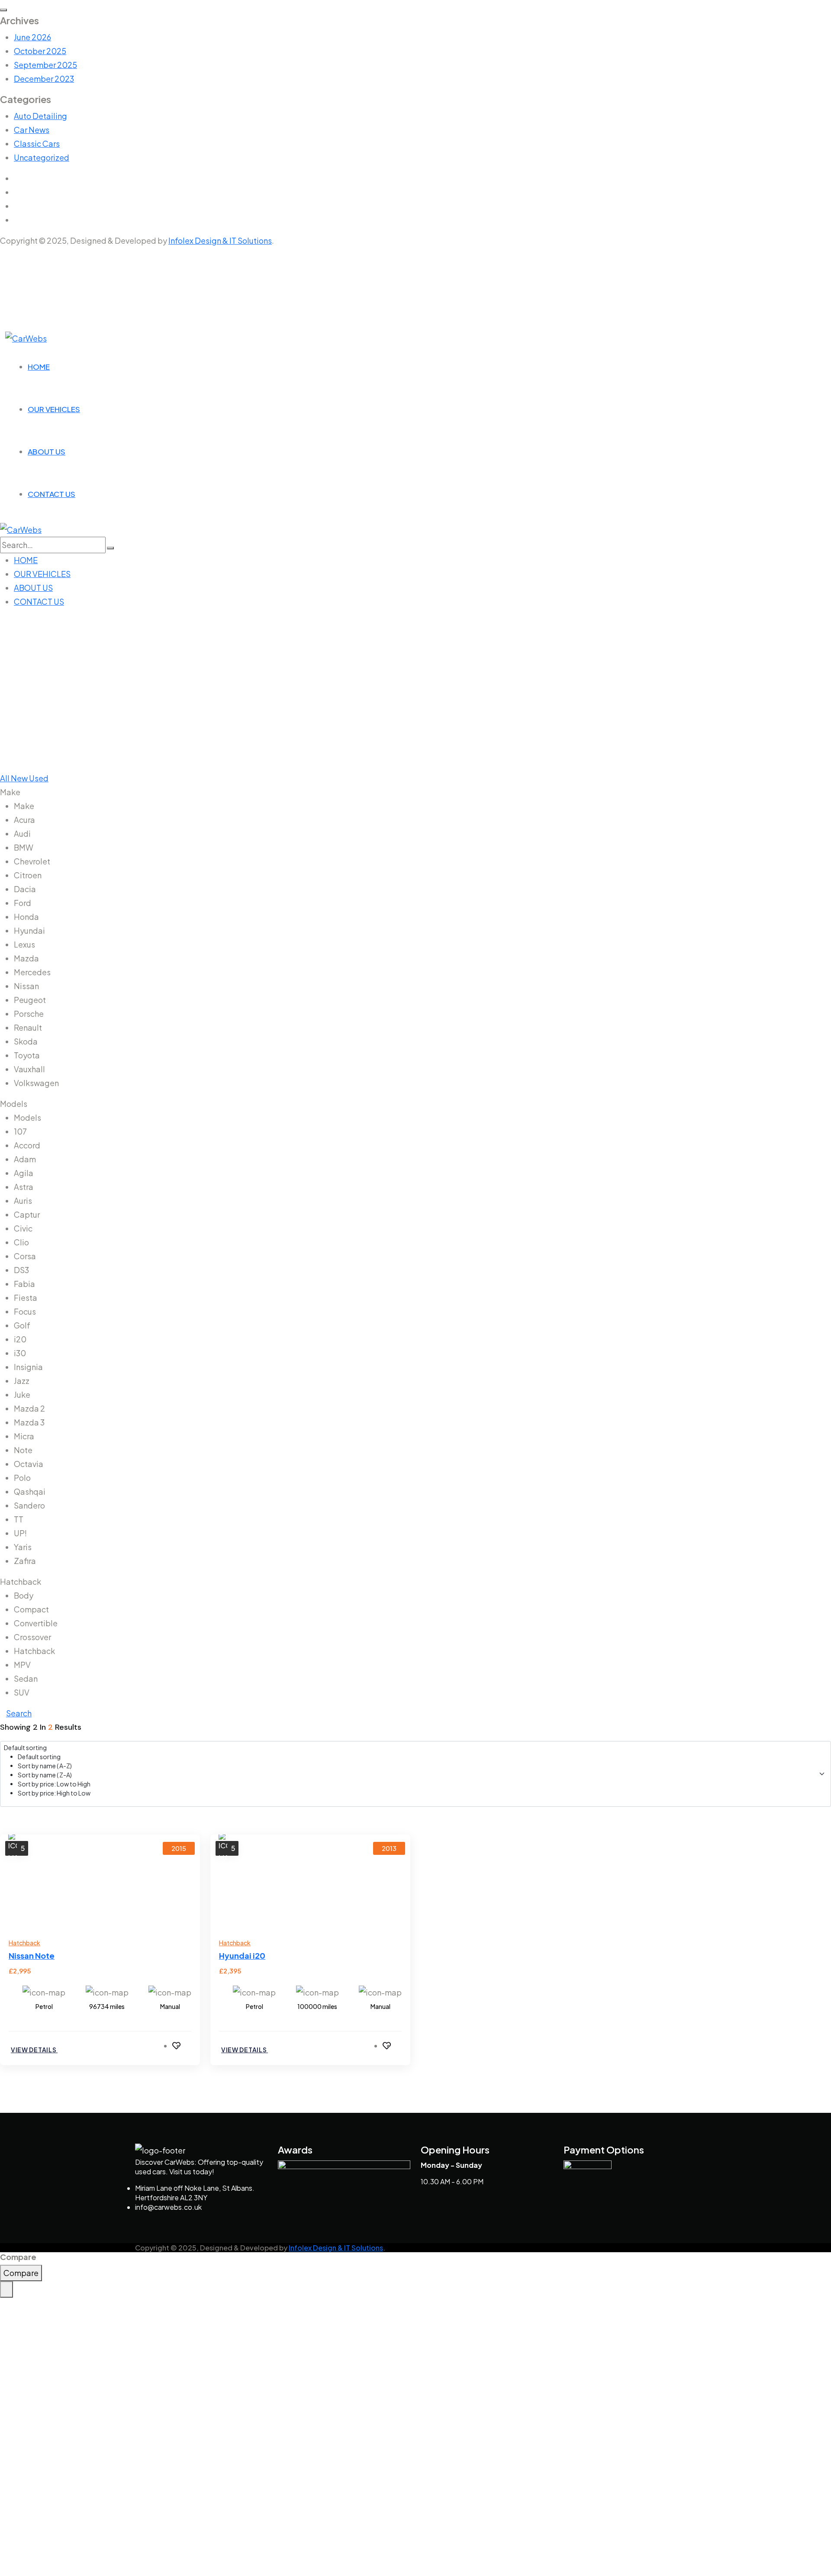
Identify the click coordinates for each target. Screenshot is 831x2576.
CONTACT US (52, 494)
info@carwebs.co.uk (51, 265)
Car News (32, 130)
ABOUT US (47, 451)
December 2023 (44, 79)
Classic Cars (37, 143)
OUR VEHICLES (54, 409)
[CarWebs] (26, 337)
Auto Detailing (40, 116)
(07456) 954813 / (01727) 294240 (70, 253)
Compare (21, 2273)
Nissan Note (32, 1955)
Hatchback (24, 1943)
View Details (34, 2050)
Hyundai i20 (242, 1955)
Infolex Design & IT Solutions (220, 240)
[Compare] (188, 2045)
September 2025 (45, 65)
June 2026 (32, 37)
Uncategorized (42, 157)
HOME (39, 367)
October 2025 (40, 51)
